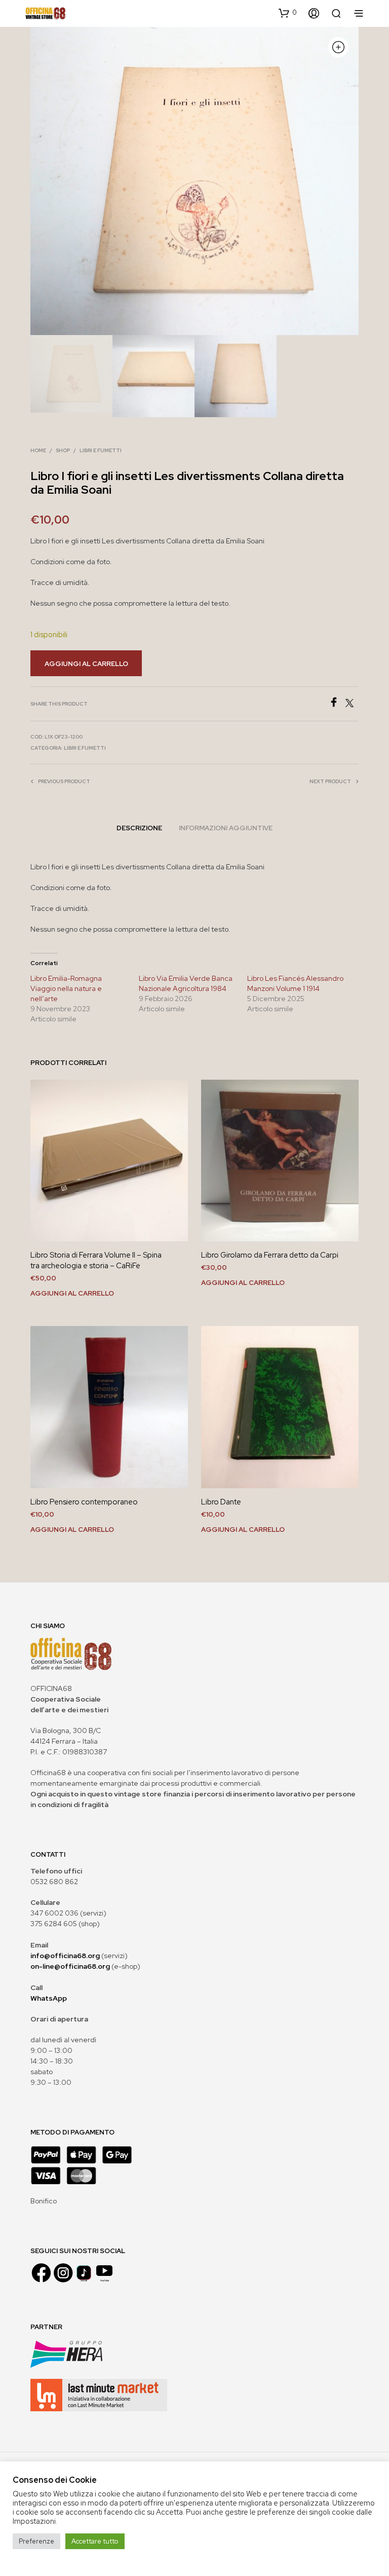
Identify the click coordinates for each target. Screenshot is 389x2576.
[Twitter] (352, 704)
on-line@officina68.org (70, 1966)
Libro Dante (221, 1502)
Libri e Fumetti (101, 450)
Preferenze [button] (36, 2541)
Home (38, 450)
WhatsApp (49, 1998)
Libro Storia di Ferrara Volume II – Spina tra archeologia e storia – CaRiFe (96, 1260)
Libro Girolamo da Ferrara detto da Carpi (270, 1255)
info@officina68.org (65, 1956)
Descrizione (139, 828)
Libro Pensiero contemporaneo (84, 1502)
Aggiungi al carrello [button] (72, 1293)
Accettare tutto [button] (95, 2541)
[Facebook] (337, 704)
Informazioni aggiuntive (226, 828)
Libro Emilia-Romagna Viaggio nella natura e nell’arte (66, 988)
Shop (63, 450)
